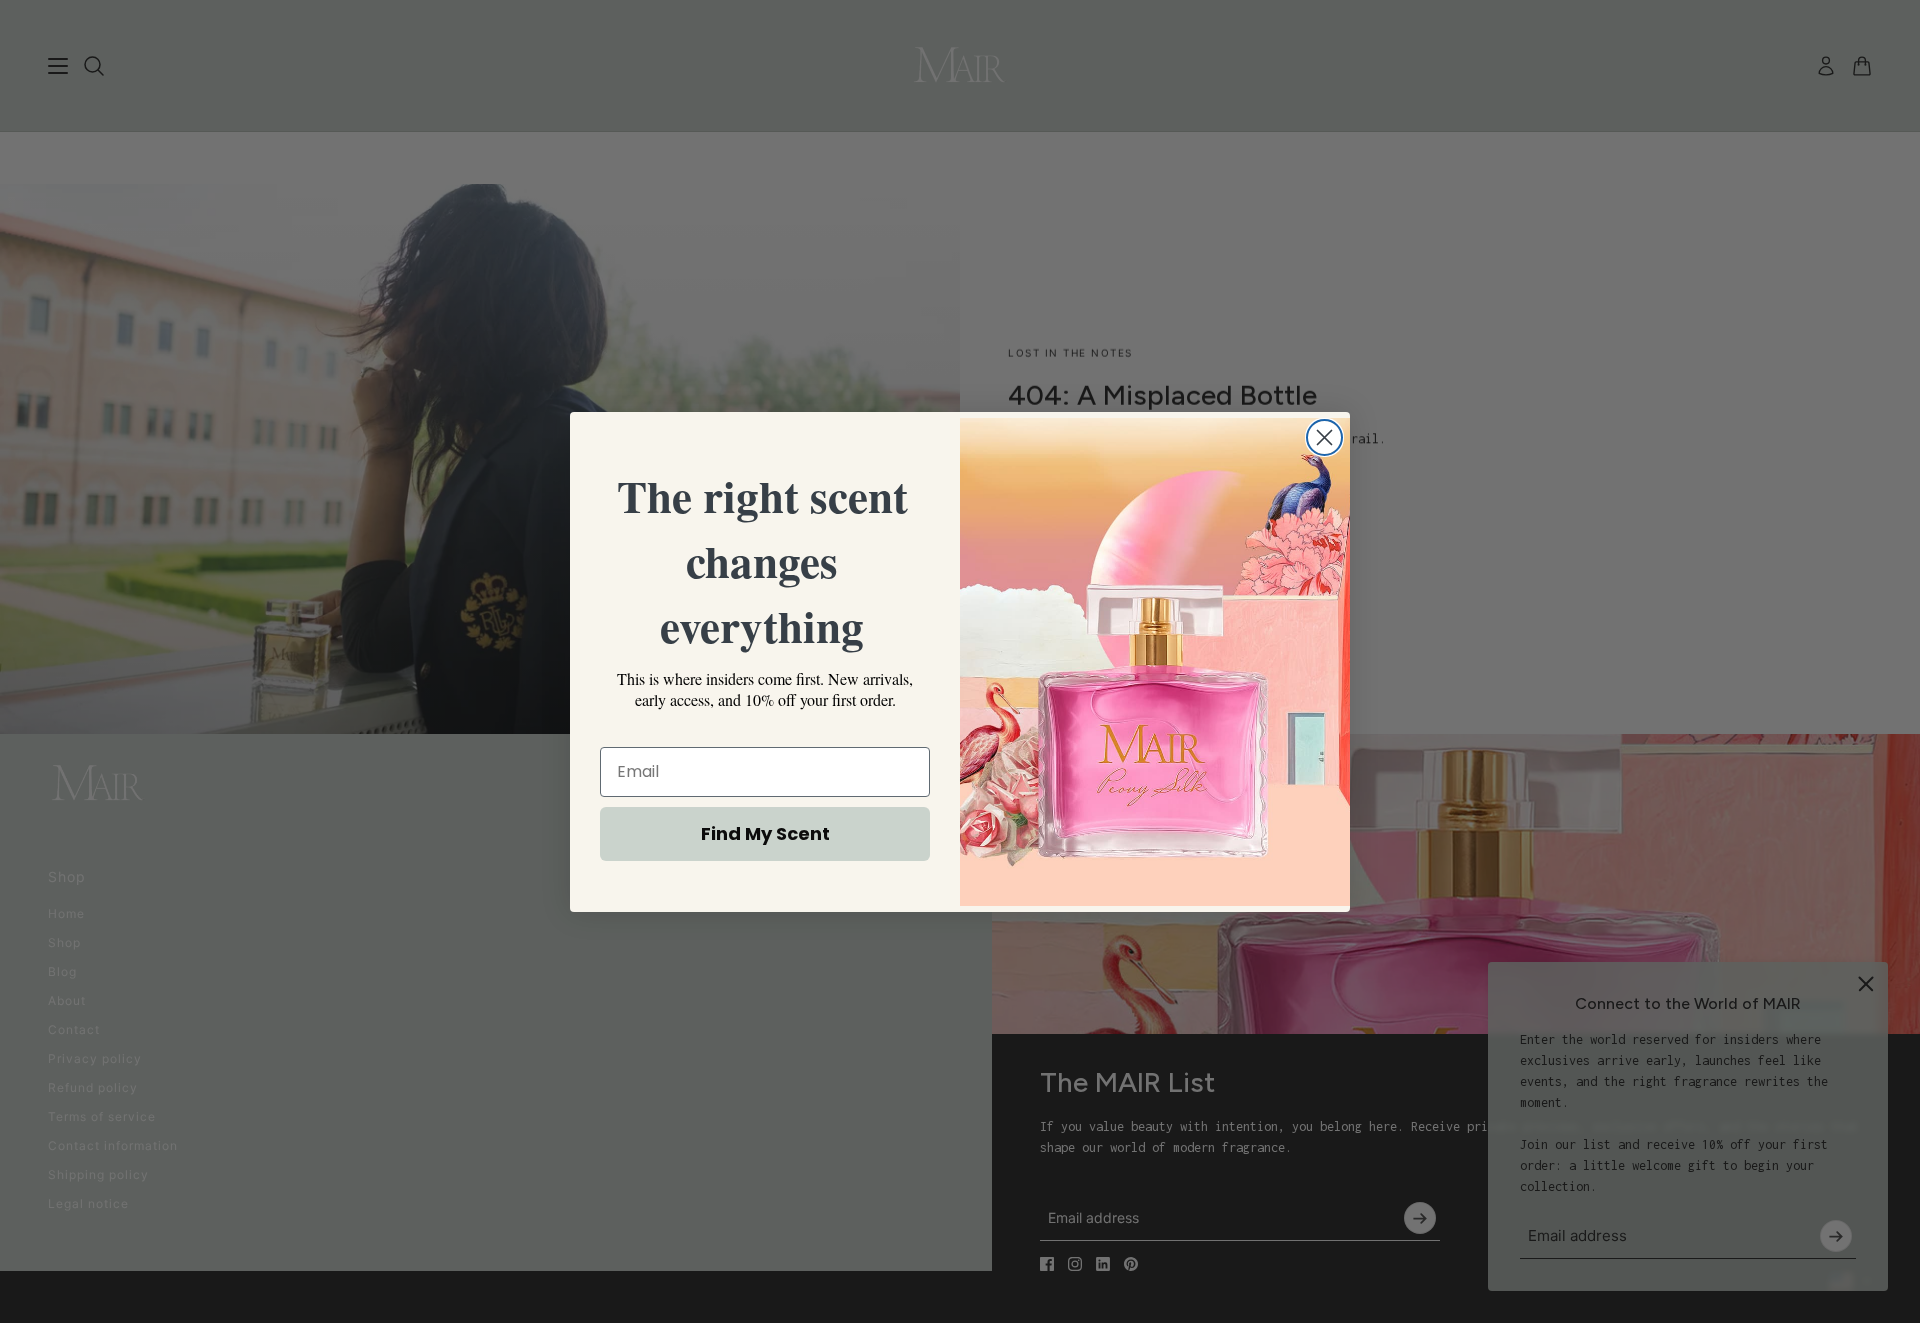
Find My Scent (765, 833)
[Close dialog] (1324, 437)
